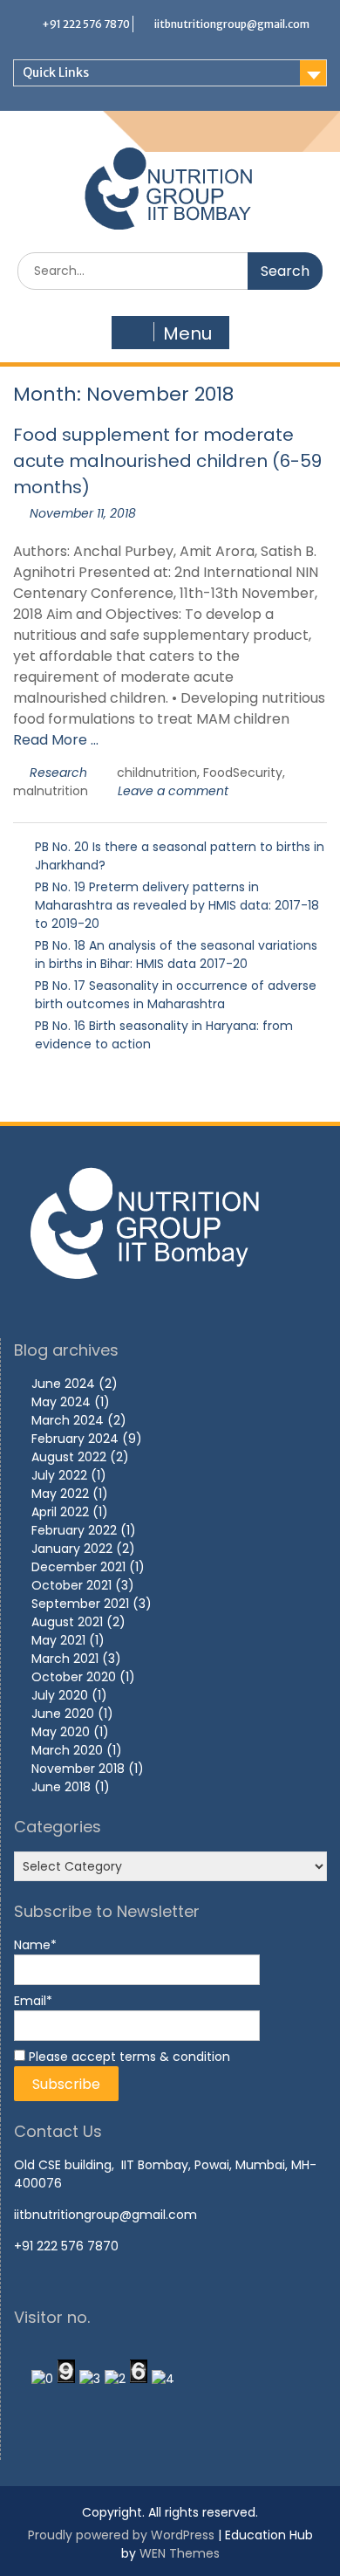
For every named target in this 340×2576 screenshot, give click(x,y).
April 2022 (60, 1512)
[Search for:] (170, 271)
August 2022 (69, 1457)
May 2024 (61, 1402)
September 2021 (80, 1604)
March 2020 (67, 1750)
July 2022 (59, 1475)
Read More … (56, 740)
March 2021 (65, 1659)
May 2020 (61, 1732)
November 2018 (78, 1769)
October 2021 (71, 1585)
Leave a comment (173, 791)
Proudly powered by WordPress (121, 2535)
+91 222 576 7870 (86, 24)
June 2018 (61, 1787)
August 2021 (67, 1622)
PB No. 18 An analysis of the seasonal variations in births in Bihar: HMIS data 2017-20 (176, 955)
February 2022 (74, 1530)
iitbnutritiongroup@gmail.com (232, 24)
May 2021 (58, 1640)
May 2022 (60, 1494)
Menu (187, 333)
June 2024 (63, 1384)
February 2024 (75, 1439)
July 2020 (60, 1695)
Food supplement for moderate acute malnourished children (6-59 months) (167, 461)
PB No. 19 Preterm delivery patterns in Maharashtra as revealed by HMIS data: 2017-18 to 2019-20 (177, 905)
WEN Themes (180, 2553)
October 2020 (74, 1677)
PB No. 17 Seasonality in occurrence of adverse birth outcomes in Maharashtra (176, 995)
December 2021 (78, 1567)
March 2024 (68, 1420)
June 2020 (63, 1714)
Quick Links (56, 72)
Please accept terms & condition (128, 2057)
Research (58, 773)
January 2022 (72, 1549)
